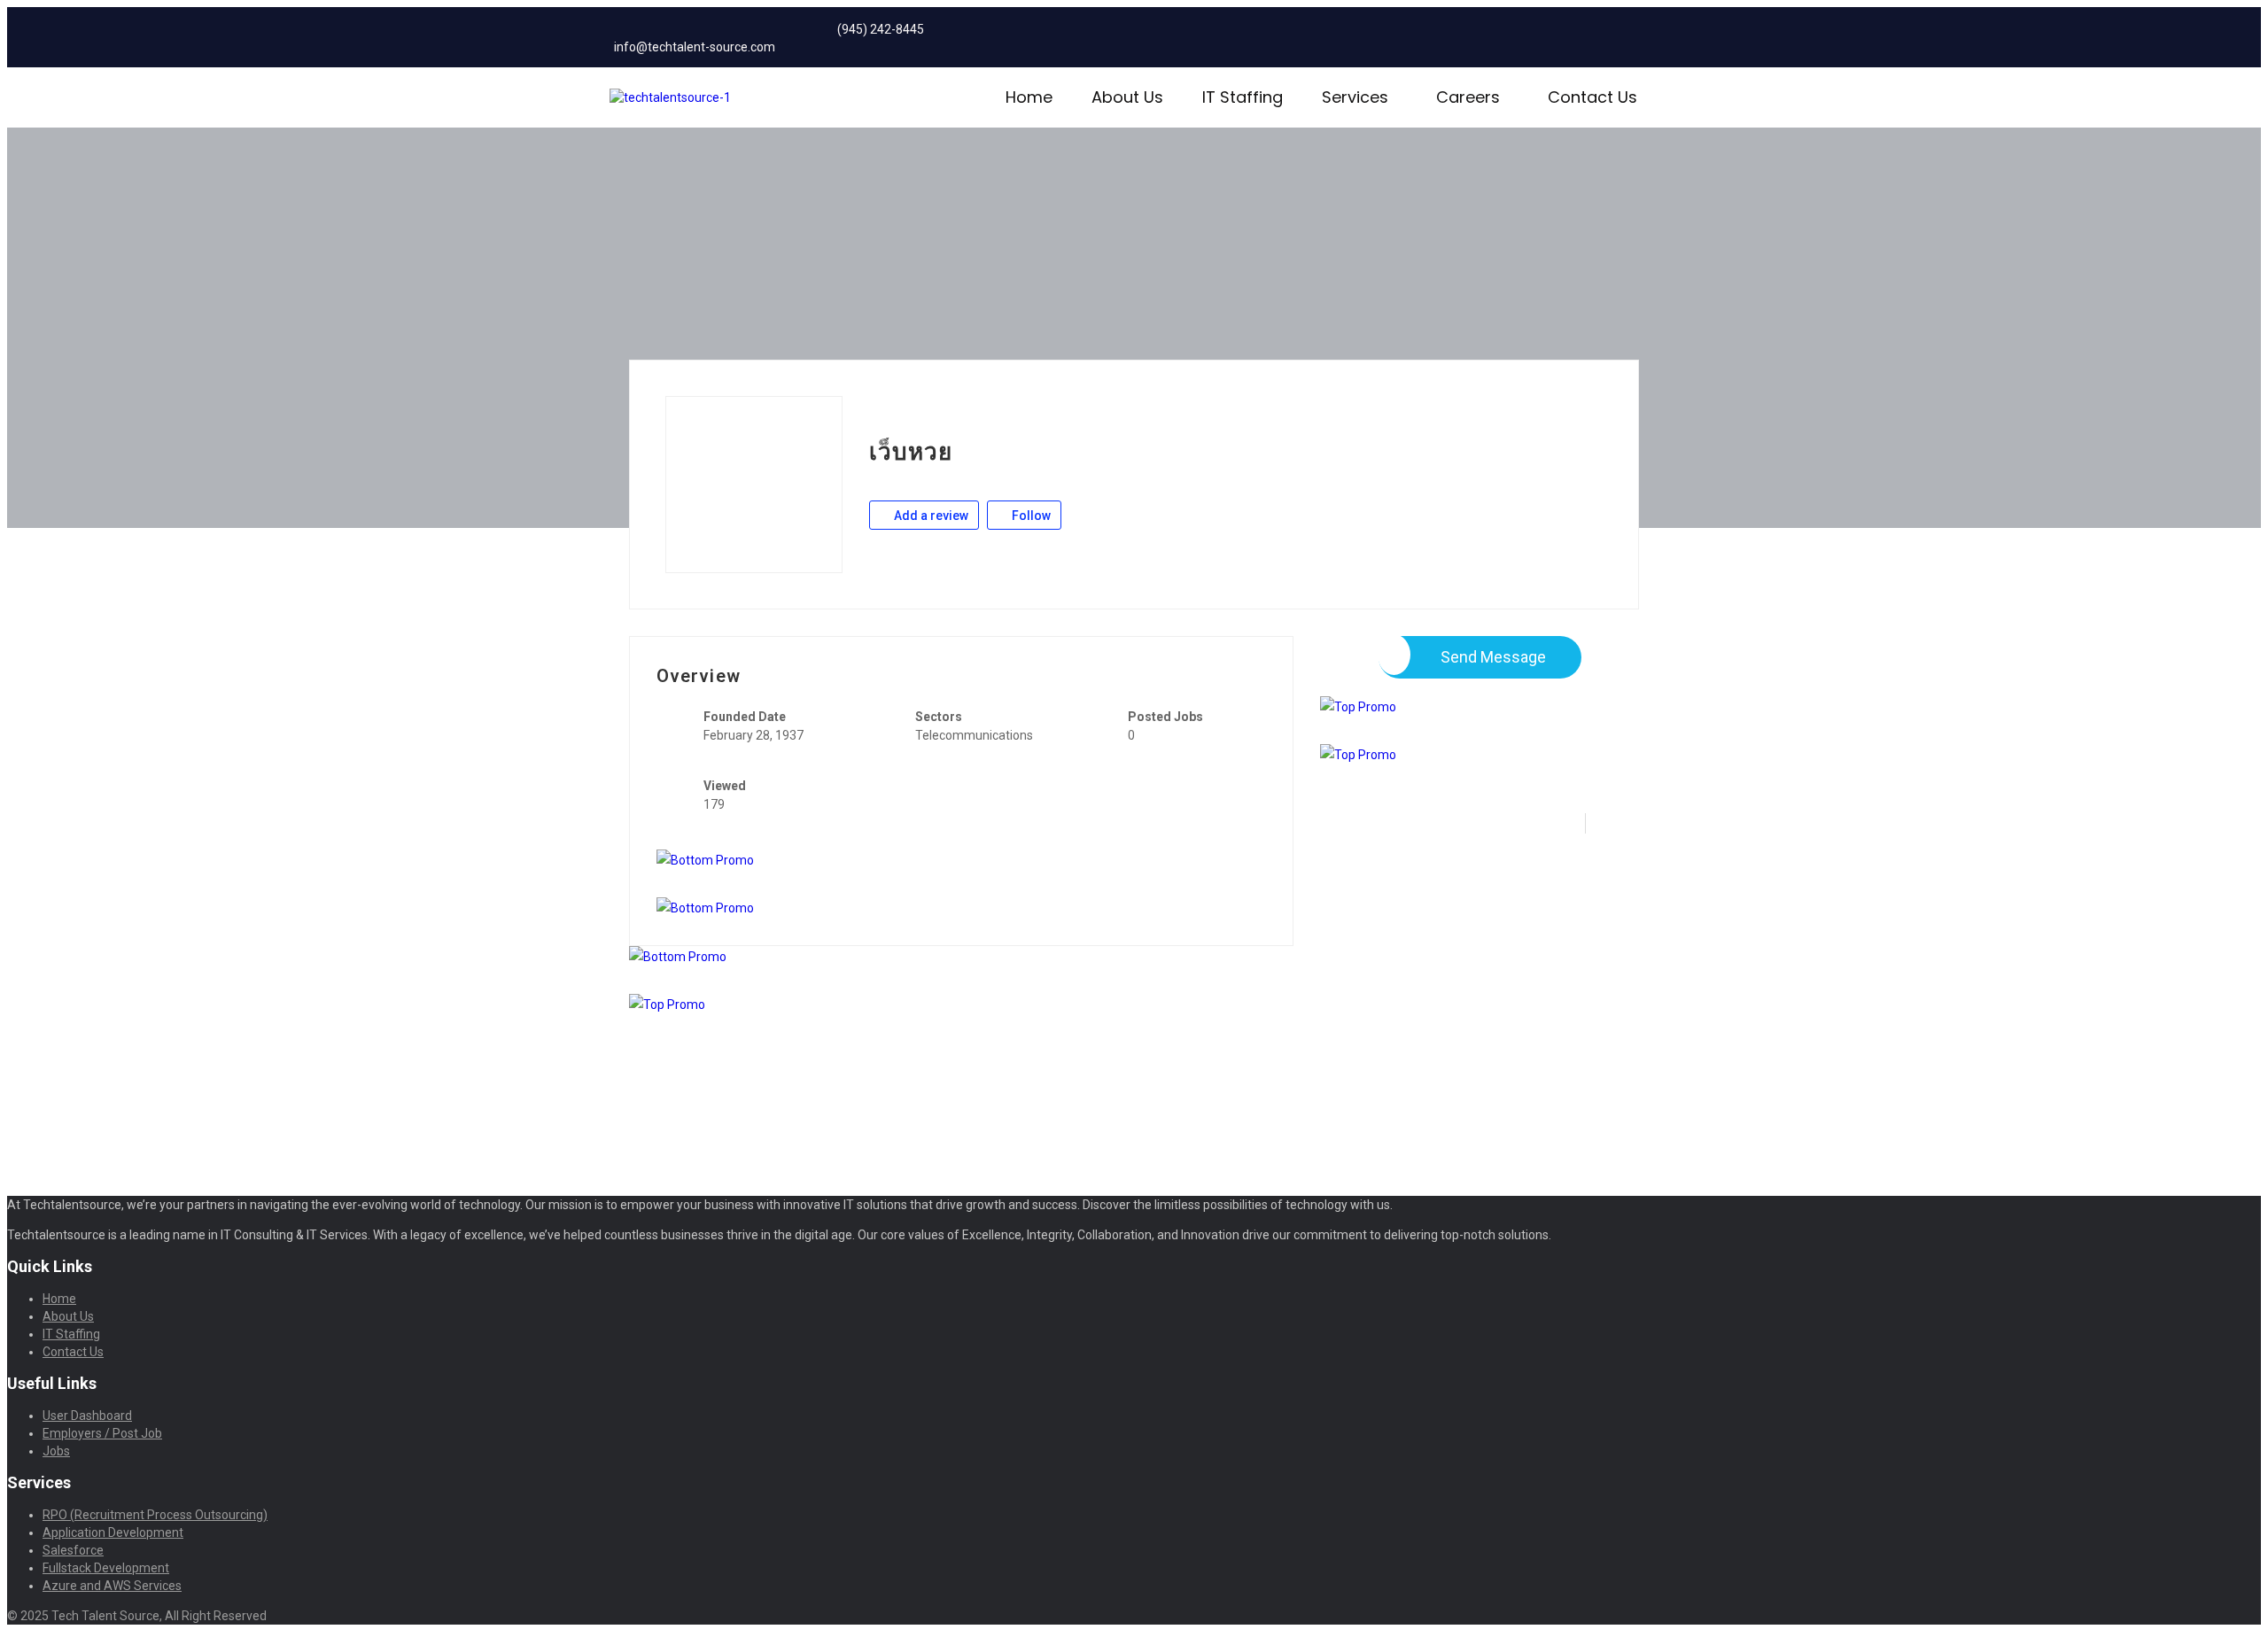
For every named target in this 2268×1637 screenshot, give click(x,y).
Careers (1468, 97)
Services (1355, 97)
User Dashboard (87, 1416)
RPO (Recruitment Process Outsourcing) (155, 1515)
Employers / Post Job (102, 1433)
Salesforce (73, 1550)
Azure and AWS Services (112, 1586)
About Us (1127, 97)
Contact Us (1592, 97)
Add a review (930, 516)
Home (1029, 97)
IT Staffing (1243, 97)
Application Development (113, 1532)
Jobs (56, 1451)
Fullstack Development (106, 1568)
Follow (1030, 516)
